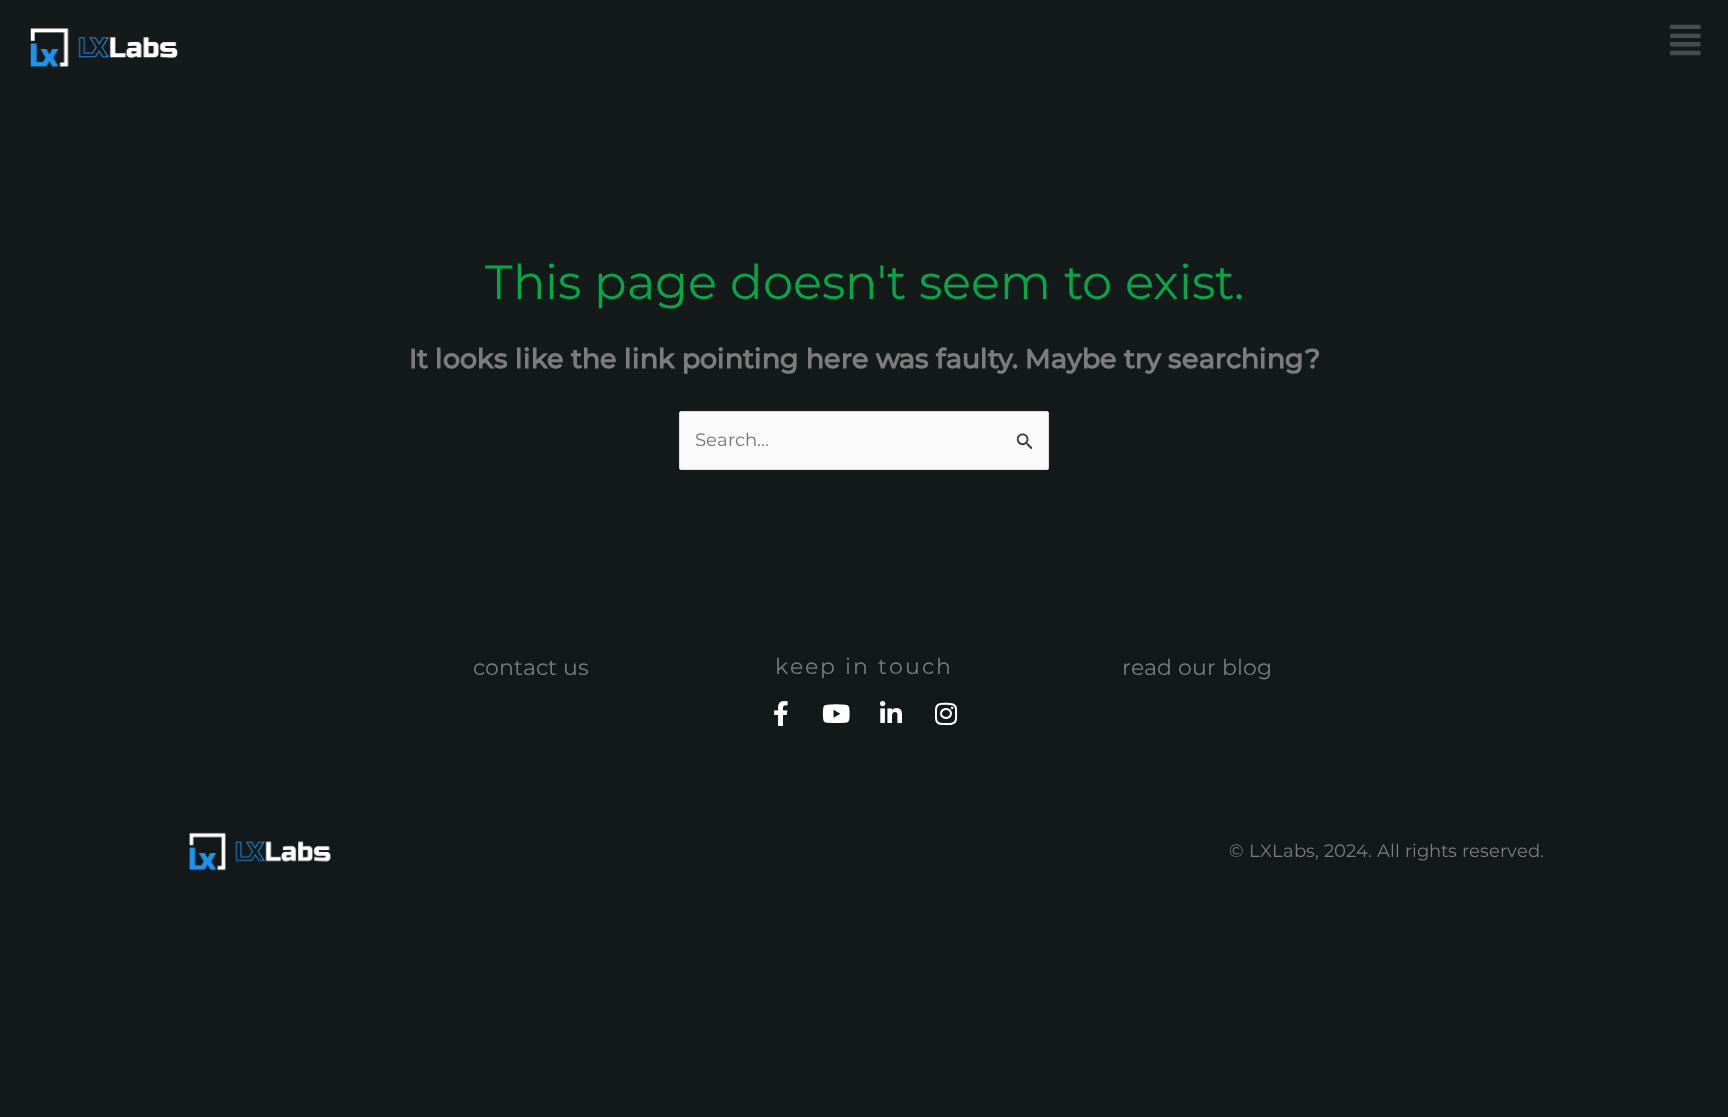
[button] (1294, 40)
